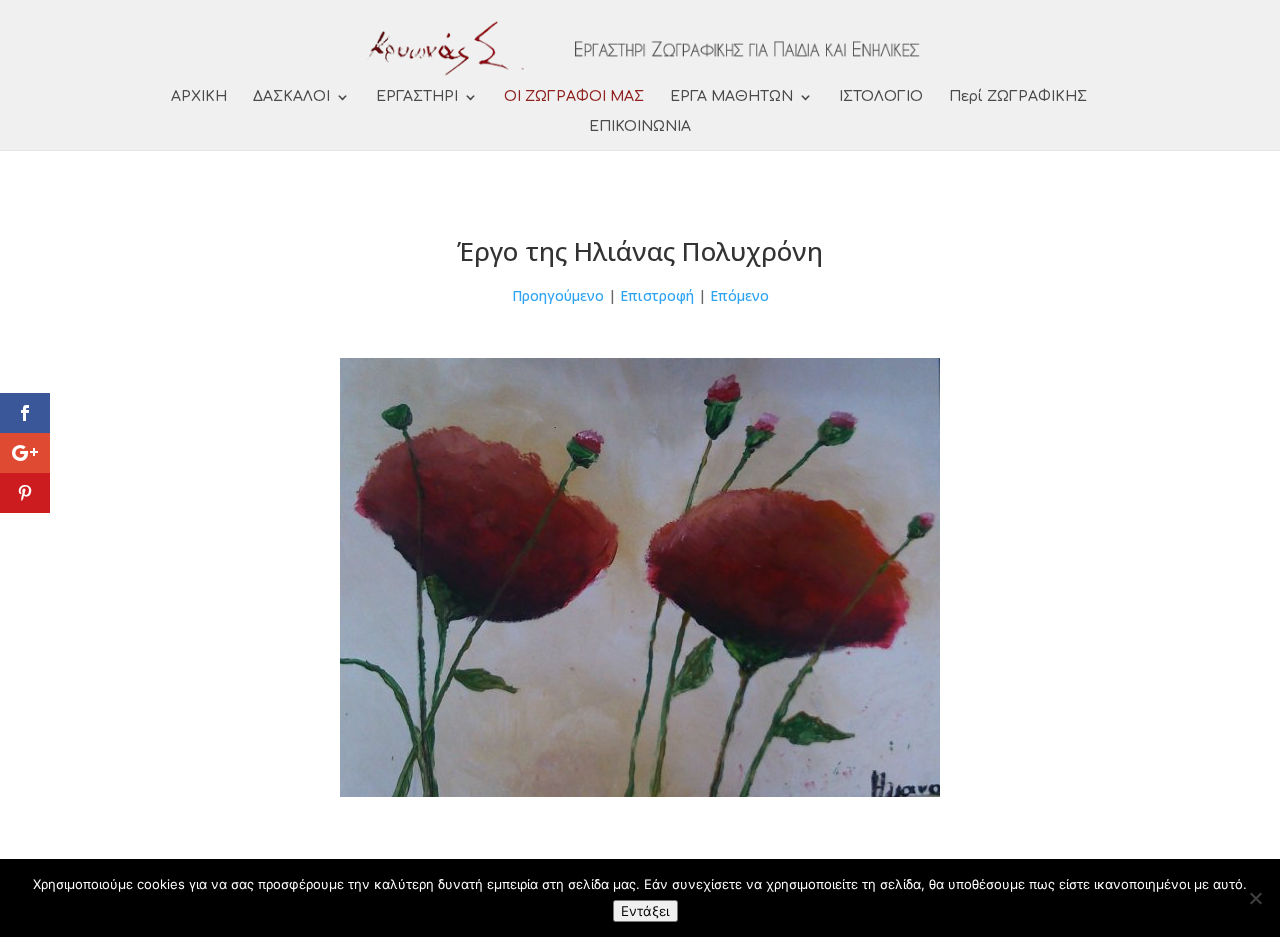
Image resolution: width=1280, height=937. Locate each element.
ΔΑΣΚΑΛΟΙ (291, 97)
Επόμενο (739, 295)
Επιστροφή (657, 295)
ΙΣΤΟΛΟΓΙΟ (881, 97)
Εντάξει (645, 911)
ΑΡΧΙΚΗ (199, 97)
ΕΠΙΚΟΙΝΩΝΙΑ (640, 127)
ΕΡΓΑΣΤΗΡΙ (417, 97)
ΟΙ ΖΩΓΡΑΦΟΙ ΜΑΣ (574, 97)
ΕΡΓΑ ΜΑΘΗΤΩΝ (731, 97)
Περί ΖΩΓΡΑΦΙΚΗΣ (1018, 97)
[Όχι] (1255, 898)
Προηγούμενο (558, 295)
